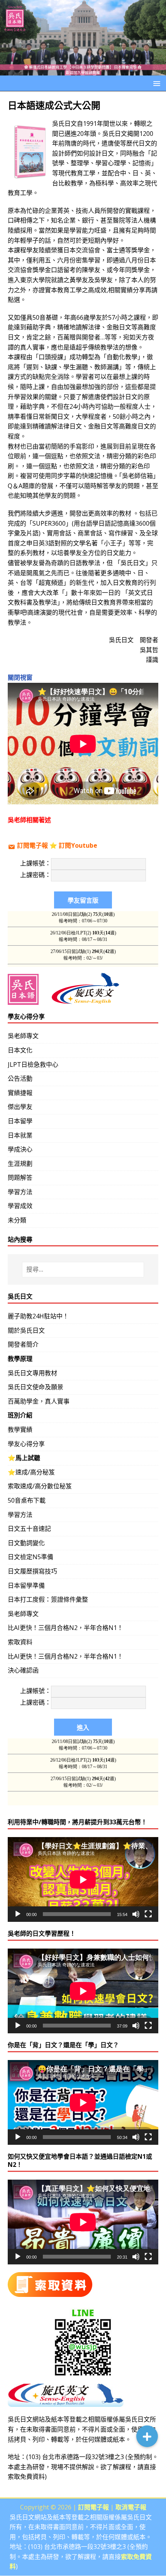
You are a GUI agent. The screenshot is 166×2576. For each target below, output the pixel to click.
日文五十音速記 (29, 1529)
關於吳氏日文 (26, 1330)
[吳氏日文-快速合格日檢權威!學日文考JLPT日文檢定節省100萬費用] (83, 70)
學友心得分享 (26, 1444)
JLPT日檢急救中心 (33, 1064)
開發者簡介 (23, 1344)
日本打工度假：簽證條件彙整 (48, 1599)
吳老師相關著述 (29, 820)
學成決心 (20, 1149)
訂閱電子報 (32, 845)
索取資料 (20, 1642)
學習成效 (20, 1206)
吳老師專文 (23, 1036)
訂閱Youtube (78, 845)
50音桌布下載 (27, 1500)
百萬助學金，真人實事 (39, 1401)
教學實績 (20, 1429)
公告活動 (20, 1078)
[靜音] (136, 1914)
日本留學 (20, 1121)
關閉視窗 (20, 677)
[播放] (18, 1914)
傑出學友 (20, 1107)
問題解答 (20, 1177)
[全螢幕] (148, 1914)
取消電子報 (131, 2507)
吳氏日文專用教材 (32, 1373)
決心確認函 (23, 1670)
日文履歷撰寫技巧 (32, 1571)
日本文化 (20, 1050)
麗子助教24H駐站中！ (38, 1316)
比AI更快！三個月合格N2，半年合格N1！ (65, 1628)
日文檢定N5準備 (30, 1557)
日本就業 (20, 1135)
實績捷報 (20, 1093)
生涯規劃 (20, 1164)
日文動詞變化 (26, 1543)
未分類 (17, 1220)
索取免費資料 (26, 2477)
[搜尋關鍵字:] (83, 1270)
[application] (83, 1879)
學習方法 (20, 1192)
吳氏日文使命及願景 (36, 1387)
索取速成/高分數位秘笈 (40, 1486)
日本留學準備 (26, 1585)
